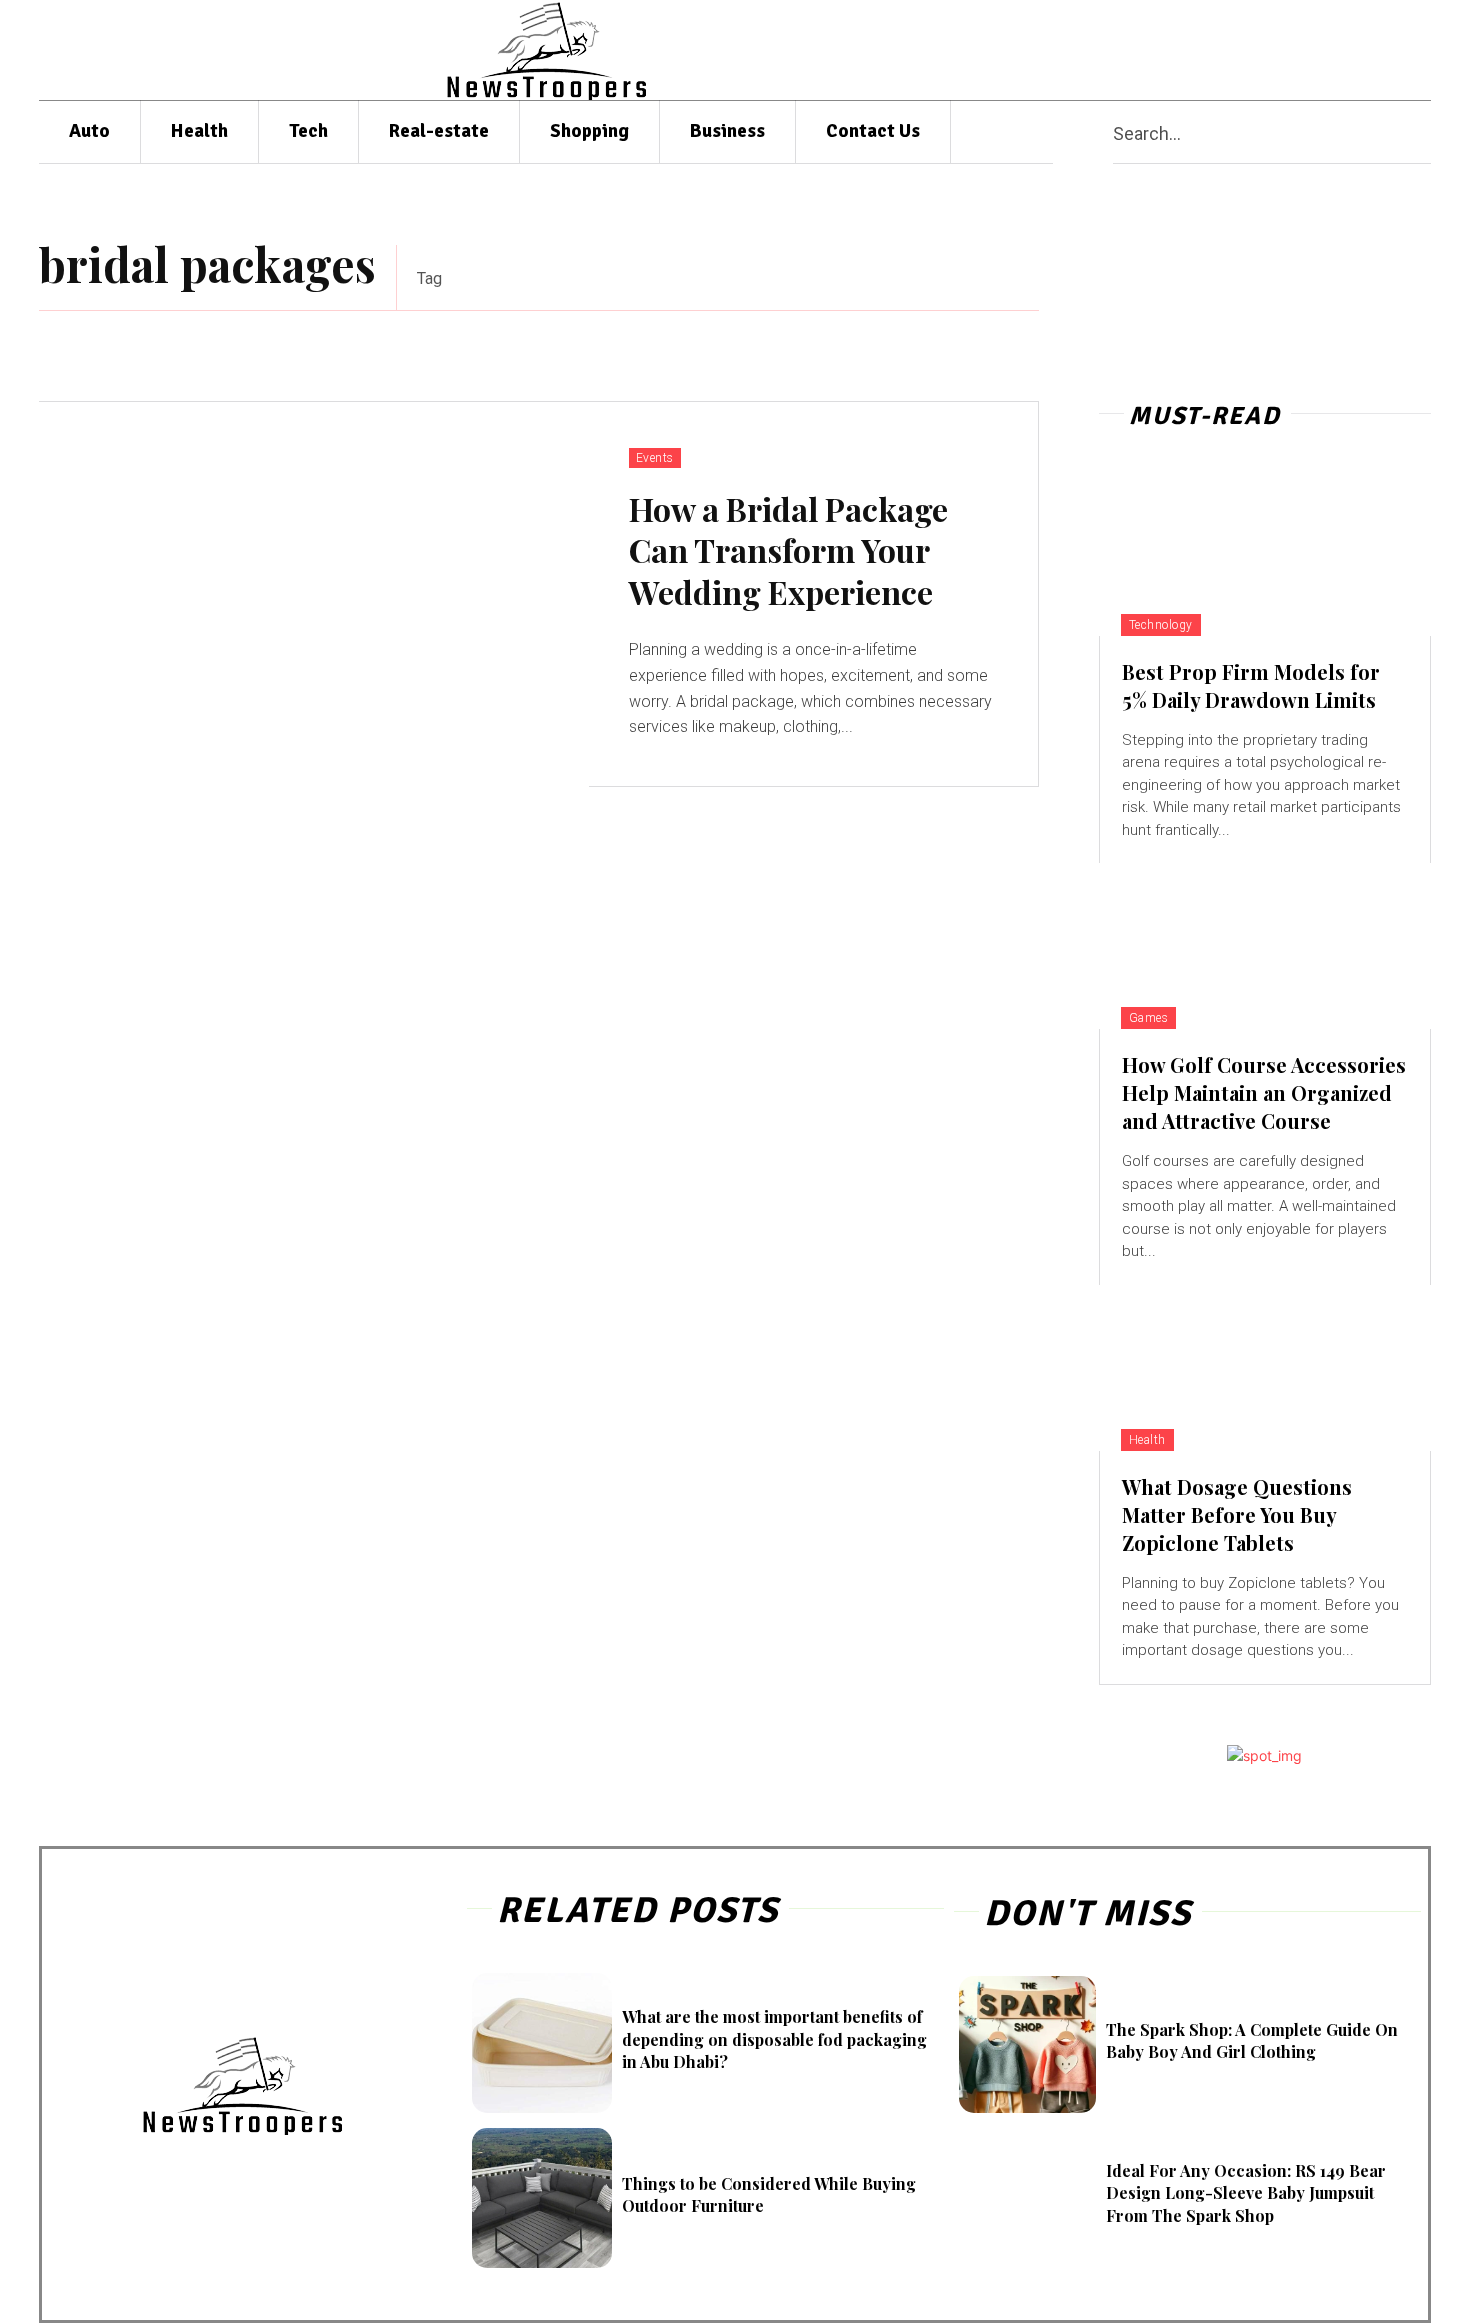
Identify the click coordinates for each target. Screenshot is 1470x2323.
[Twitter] (1369, 50)
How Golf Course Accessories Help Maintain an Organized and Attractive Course (1264, 1092)
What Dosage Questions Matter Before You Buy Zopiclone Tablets (1237, 1514)
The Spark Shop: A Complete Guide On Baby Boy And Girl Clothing (1252, 2040)
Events (655, 458)
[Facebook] (1175, 50)
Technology (1161, 625)
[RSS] (1330, 50)
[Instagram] (1252, 50)
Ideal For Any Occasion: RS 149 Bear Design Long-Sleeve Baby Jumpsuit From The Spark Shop (1246, 2193)
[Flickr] (1213, 50)
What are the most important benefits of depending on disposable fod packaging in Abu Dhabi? (774, 2039)
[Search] (1423, 132)
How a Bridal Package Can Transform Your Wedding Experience (788, 550)
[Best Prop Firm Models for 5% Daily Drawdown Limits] (1265, 553)
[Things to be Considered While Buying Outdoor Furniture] (542, 2198)
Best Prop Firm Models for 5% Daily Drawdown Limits (1251, 685)
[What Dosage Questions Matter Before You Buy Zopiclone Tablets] (1265, 1368)
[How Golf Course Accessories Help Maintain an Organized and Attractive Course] (1265, 946)
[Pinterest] (1291, 50)
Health (1147, 1440)
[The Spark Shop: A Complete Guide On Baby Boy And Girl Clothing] (1027, 2044)
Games (1149, 1018)
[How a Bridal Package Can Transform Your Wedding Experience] (314, 594)
